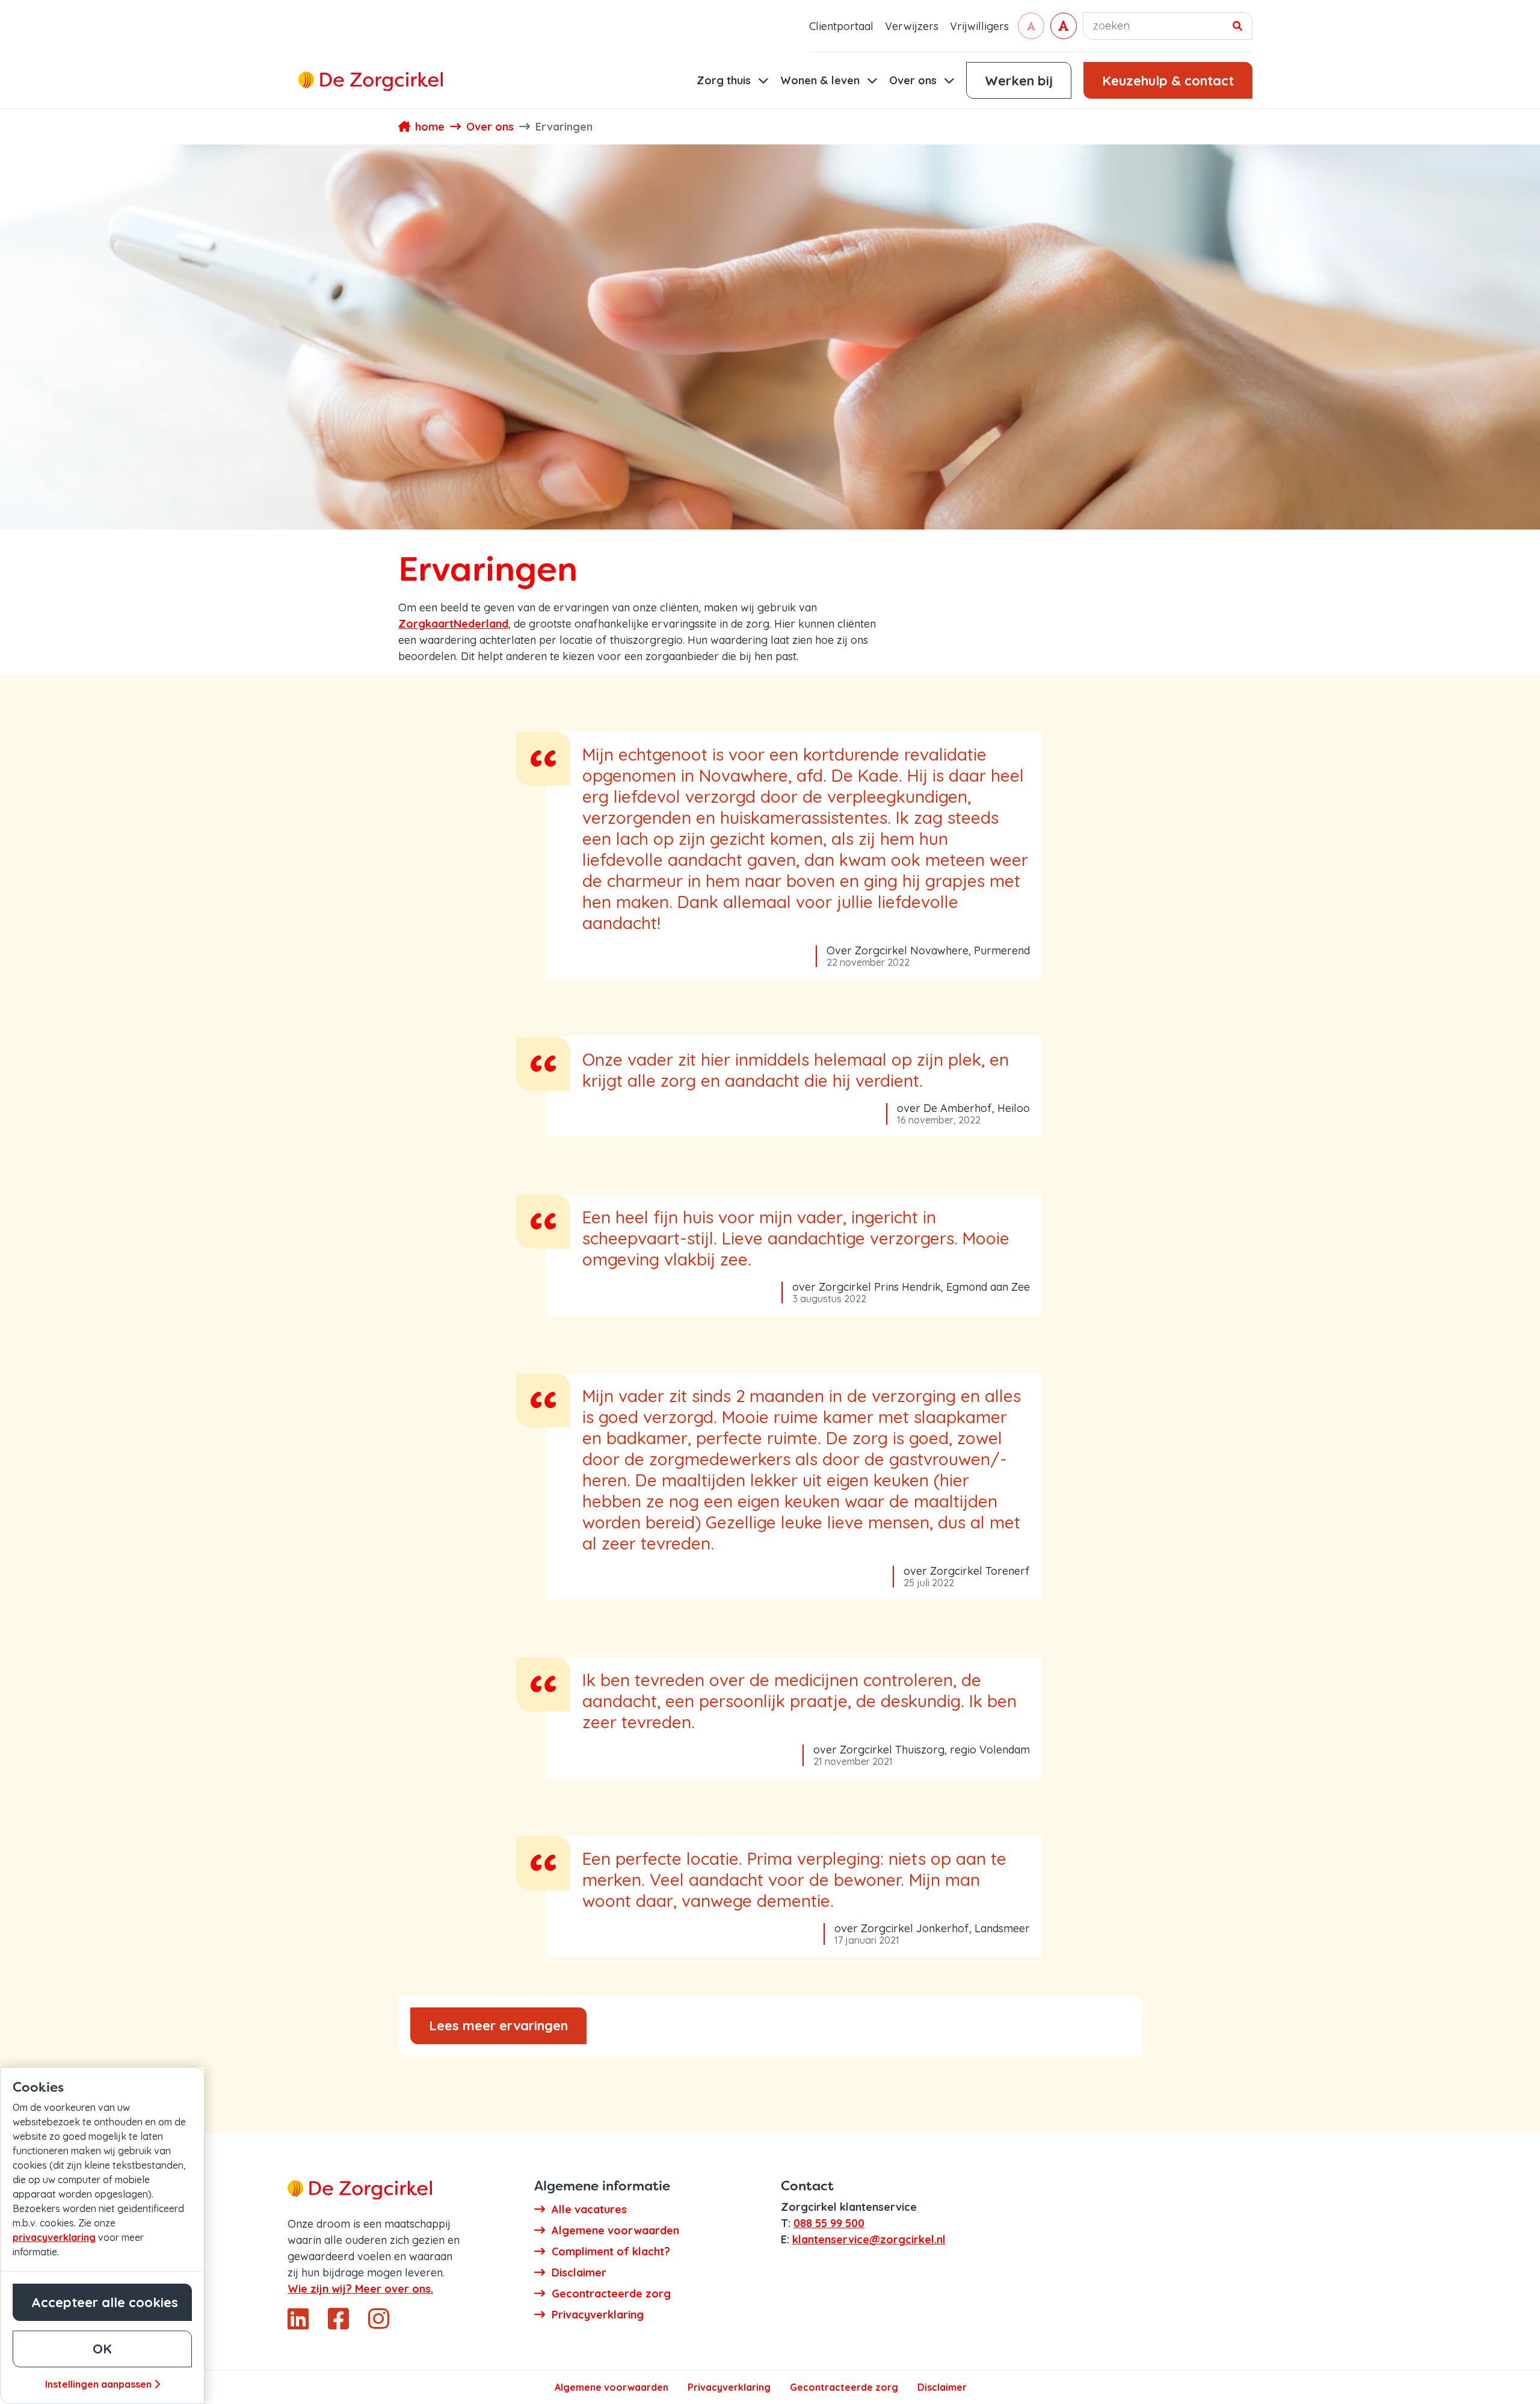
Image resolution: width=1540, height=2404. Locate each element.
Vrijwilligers (979, 26)
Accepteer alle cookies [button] (105, 2302)
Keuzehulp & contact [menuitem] (1168, 81)
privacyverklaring (54, 2237)
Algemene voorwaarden (611, 2387)
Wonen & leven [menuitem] (821, 80)
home (430, 127)
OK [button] (102, 2349)
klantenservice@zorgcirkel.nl (869, 2239)
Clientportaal (841, 26)
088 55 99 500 (829, 2223)
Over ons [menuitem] (914, 80)
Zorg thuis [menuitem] (725, 80)
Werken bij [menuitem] (1019, 81)
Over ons (490, 127)
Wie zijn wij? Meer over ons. (360, 2289)
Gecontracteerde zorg (844, 2387)
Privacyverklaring (729, 2387)
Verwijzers (912, 26)
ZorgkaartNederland (453, 624)
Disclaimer (942, 2387)
